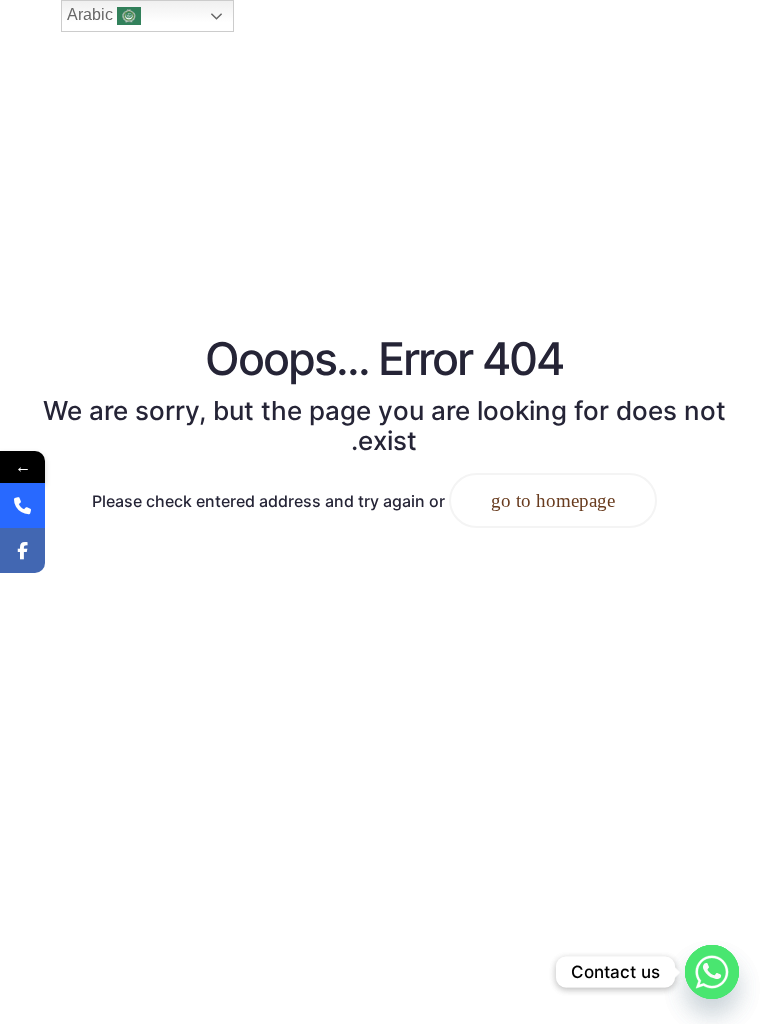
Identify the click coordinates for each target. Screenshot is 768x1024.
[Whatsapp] (712, 972)
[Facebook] (22, 550)
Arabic (92, 14)
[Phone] (22, 505)
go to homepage (553, 500)
